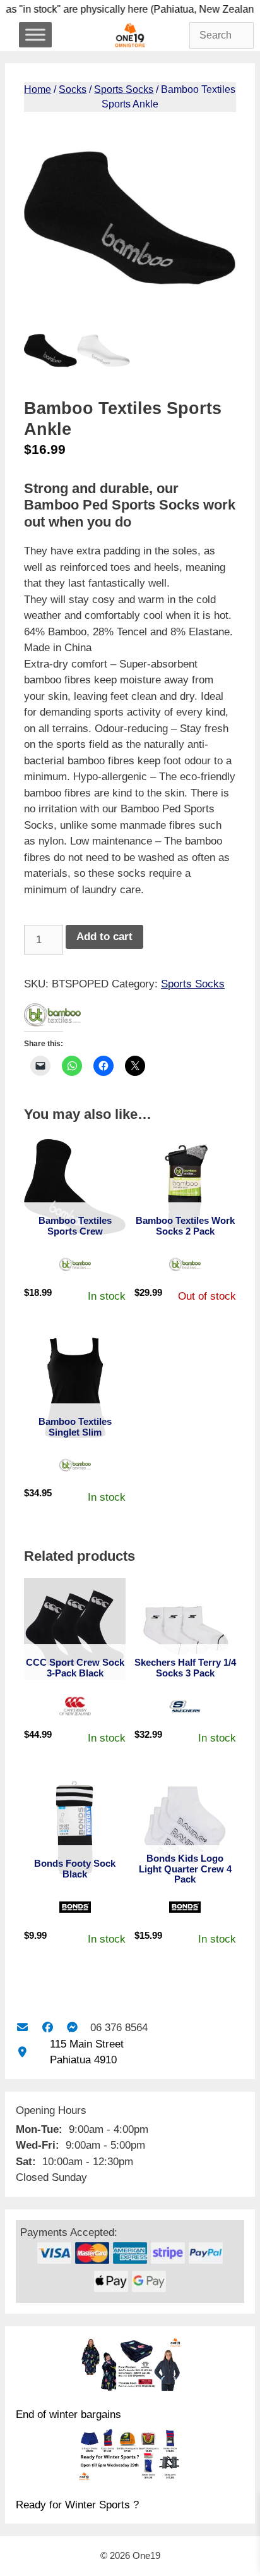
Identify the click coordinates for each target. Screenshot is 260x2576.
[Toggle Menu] (35, 34)
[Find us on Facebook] (47, 2028)
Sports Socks (124, 89)
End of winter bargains (68, 2414)
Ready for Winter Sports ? (77, 2505)
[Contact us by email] (22, 2028)
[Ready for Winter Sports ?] (130, 2457)
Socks (73, 89)
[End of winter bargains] (130, 2366)
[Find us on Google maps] (22, 2052)
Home (38, 89)
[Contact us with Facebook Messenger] (72, 2028)
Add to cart (104, 937)
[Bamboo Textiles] (52, 1017)
